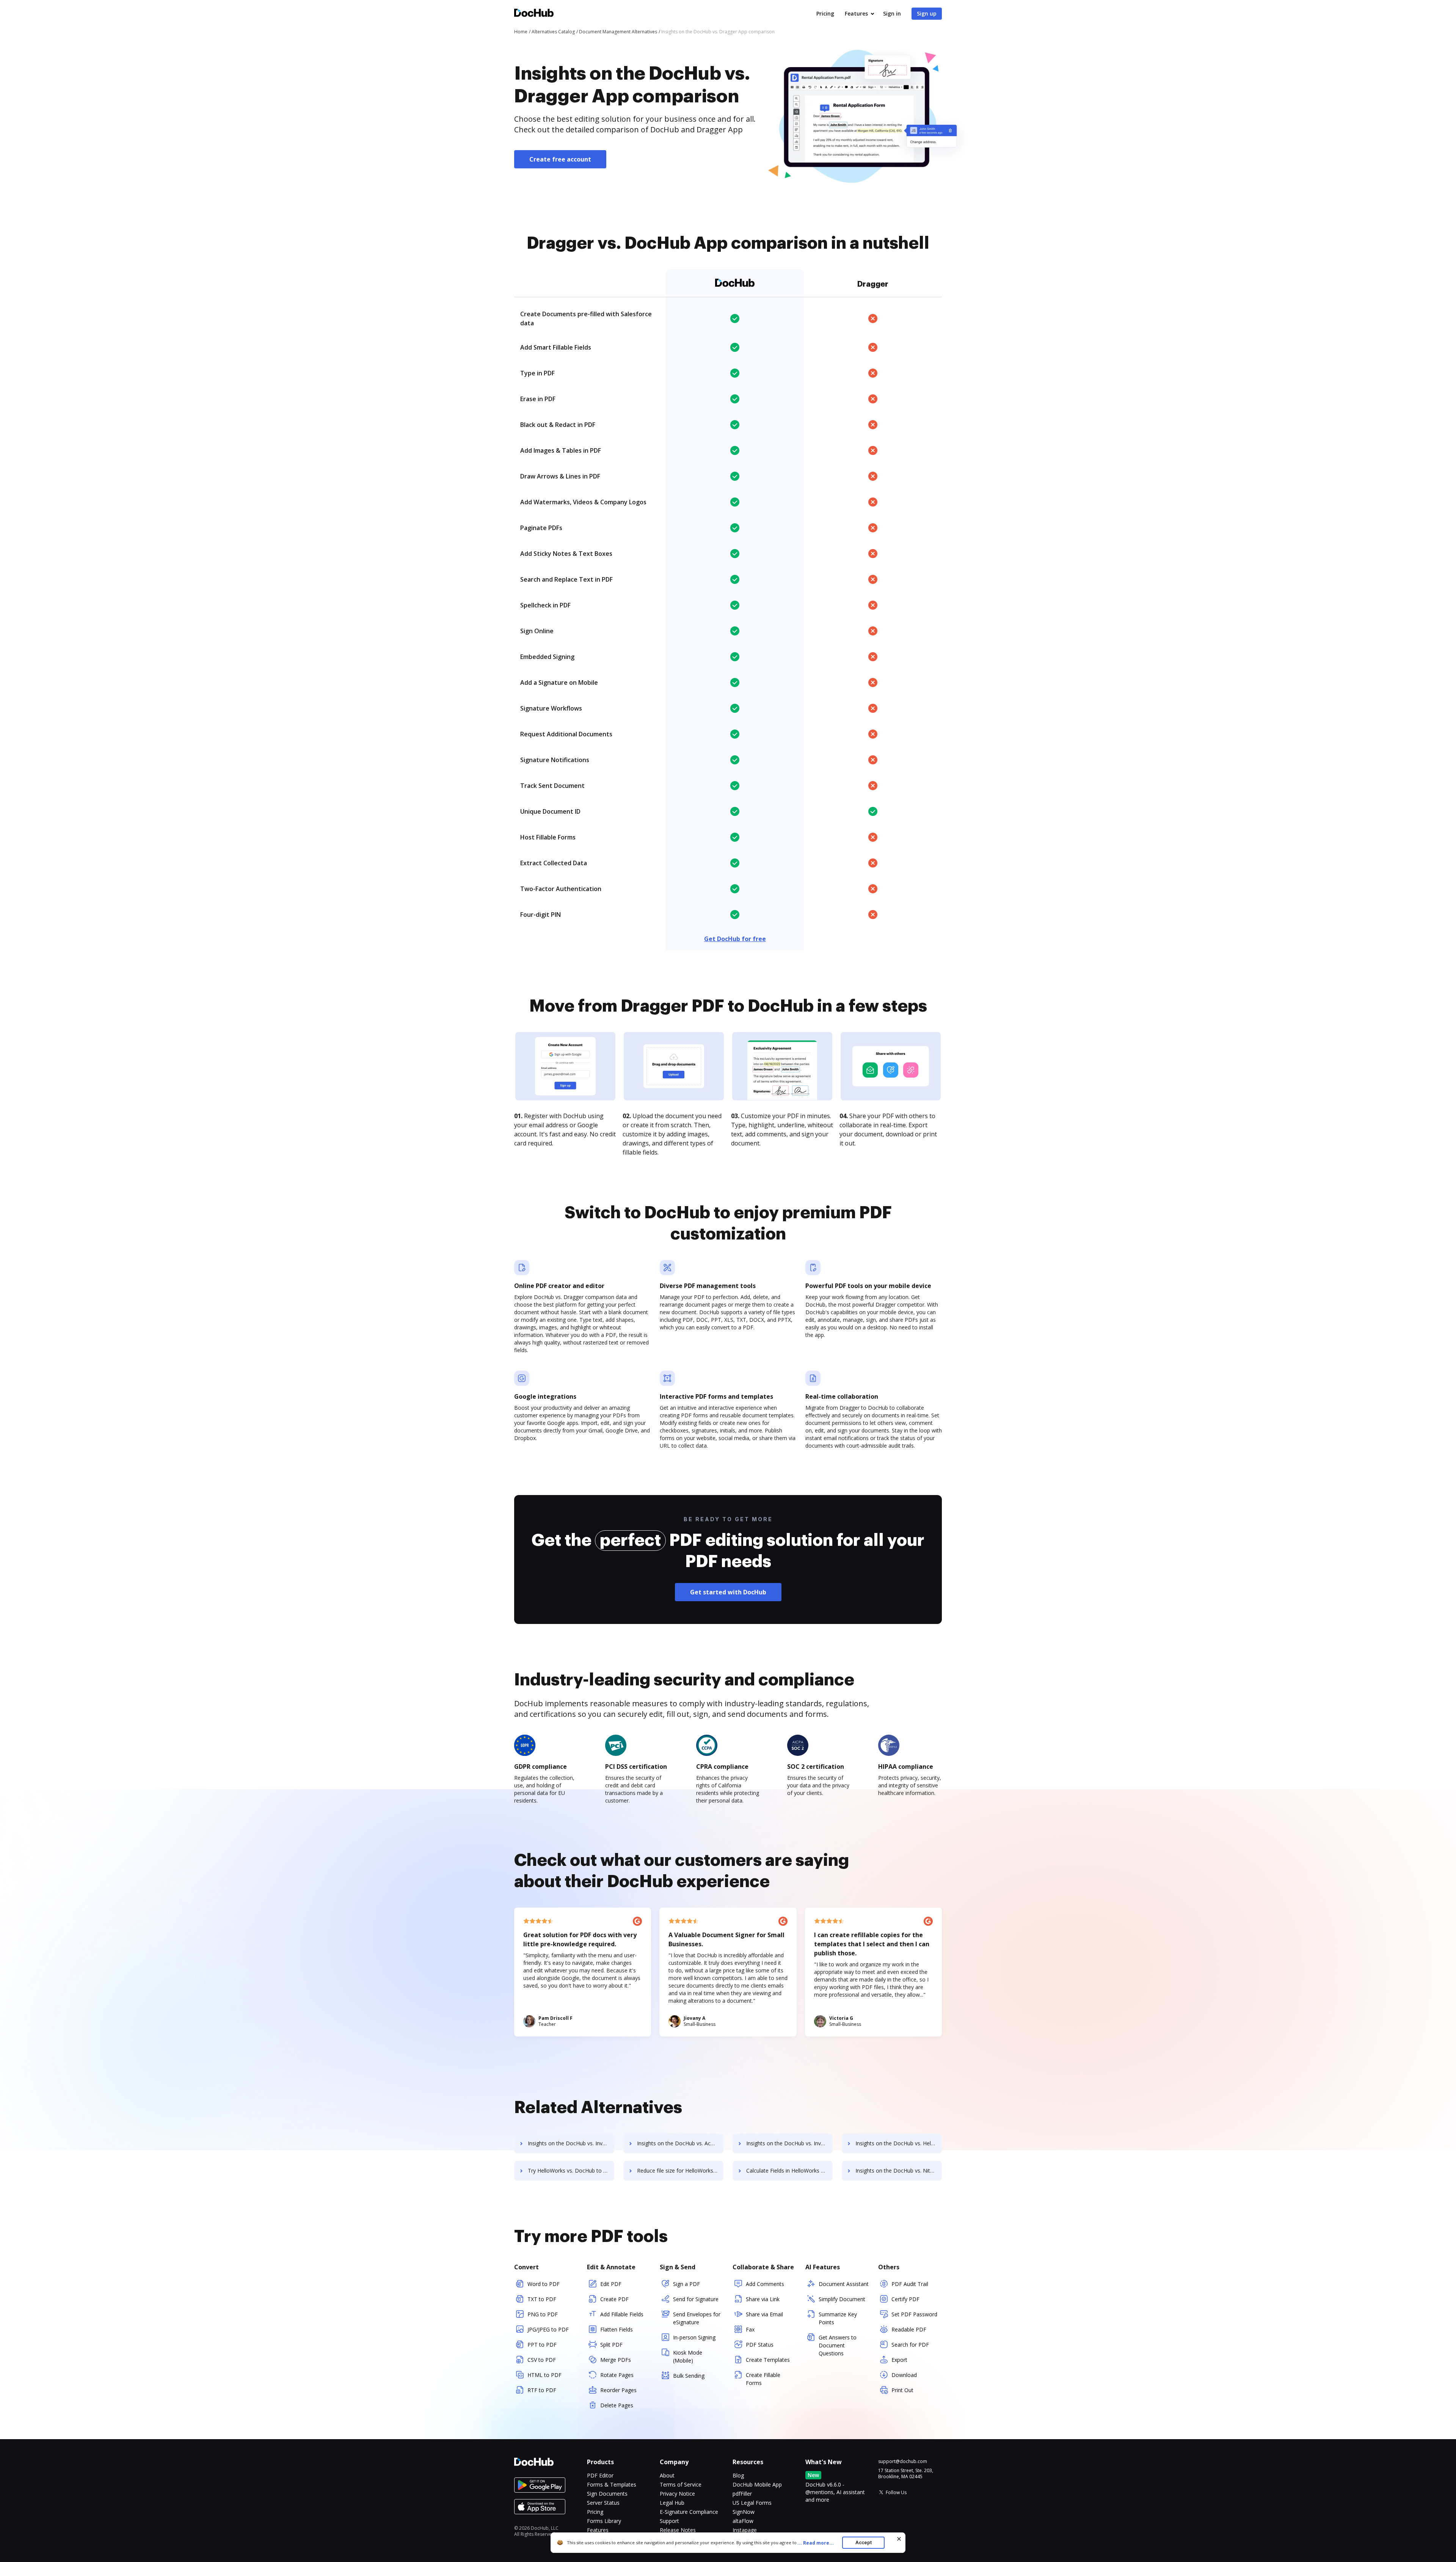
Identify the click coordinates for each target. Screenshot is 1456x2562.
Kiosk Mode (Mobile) (688, 2356)
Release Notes (678, 2530)
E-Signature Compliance (689, 2512)
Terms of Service (681, 2484)
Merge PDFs (616, 2360)
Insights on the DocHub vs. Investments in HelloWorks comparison (571, 2143)
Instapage (745, 2530)
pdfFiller (742, 2494)
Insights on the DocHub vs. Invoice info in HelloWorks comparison (789, 2143)
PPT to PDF (542, 2345)
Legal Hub (672, 2503)
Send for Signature (696, 2299)
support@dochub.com (903, 2462)
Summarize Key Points (838, 2318)
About (667, 2475)
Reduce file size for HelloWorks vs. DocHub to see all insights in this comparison (680, 2171)
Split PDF (611, 2345)
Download (904, 2375)
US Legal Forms (752, 2503)
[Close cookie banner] (899, 2539)
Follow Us (896, 2492)
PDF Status (760, 2345)
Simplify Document (842, 2299)
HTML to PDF (544, 2375)
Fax (750, 2329)
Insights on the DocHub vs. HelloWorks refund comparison (899, 2143)
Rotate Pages (617, 2375)
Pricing (825, 13)
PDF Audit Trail (910, 2284)
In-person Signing (694, 2337)
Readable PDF (909, 2329)
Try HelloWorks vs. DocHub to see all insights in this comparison (571, 2171)
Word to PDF (544, 2284)
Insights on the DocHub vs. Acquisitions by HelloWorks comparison (680, 2143)
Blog (738, 2475)
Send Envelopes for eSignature (697, 2318)
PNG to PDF (543, 2314)
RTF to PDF (542, 2390)
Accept (864, 2542)
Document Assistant (844, 2284)
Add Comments (765, 2284)
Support (669, 2521)
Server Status (603, 2503)
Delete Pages (617, 2405)
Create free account (560, 159)
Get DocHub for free (735, 939)
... (816, 2543)
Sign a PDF (686, 2284)
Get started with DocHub (728, 1592)
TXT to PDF (542, 2299)
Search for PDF (910, 2345)
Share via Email (764, 2314)
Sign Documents (607, 2494)
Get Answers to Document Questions (838, 2345)
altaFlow (743, 2521)
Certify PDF (905, 2299)
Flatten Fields (617, 2329)
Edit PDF (611, 2284)
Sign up (927, 13)
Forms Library (604, 2521)
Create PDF (614, 2299)
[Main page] (534, 14)
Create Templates (768, 2360)
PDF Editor (600, 2475)
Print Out (902, 2390)
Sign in (892, 13)
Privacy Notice (677, 2494)
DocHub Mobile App (757, 2484)
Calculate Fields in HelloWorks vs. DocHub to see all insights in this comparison (789, 2171)
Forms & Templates (612, 2484)
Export (899, 2360)
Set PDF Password (914, 2314)
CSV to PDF (542, 2360)
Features (856, 13)
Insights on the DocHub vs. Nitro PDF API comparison (899, 2171)
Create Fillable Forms (763, 2379)
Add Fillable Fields (622, 2314)
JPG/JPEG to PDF (548, 2329)
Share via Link (763, 2299)
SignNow (744, 2512)
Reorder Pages (618, 2390)
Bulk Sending (689, 2376)
